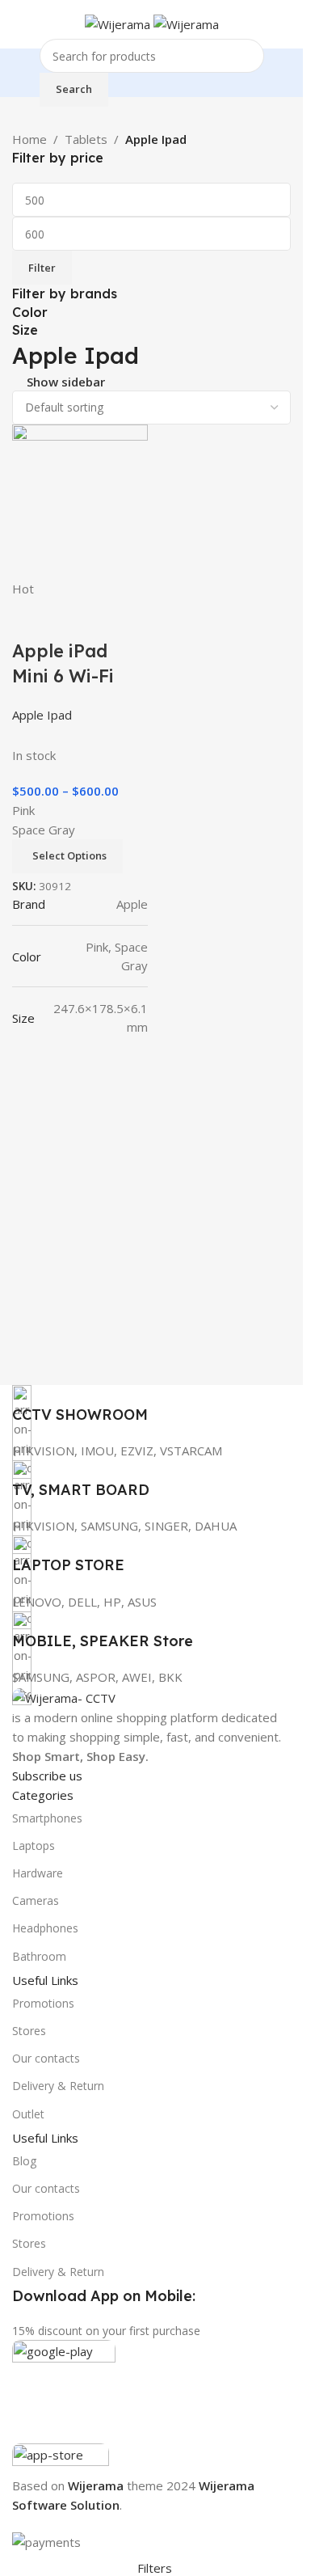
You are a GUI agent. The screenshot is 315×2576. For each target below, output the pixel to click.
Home (29, 139)
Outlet (28, 2114)
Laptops (34, 1845)
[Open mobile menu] (19, 24)
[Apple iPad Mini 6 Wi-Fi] (80, 500)
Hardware (38, 1873)
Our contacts (46, 2058)
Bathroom (39, 1956)
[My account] (284, 24)
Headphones (45, 1928)
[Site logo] (119, 23)
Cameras (36, 1900)
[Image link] (64, 1696)
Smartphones (47, 1818)
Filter (42, 268)
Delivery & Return (58, 2086)
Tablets (86, 139)
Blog (24, 2161)
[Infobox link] (151, 1405)
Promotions (43, 2003)
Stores (29, 2031)
